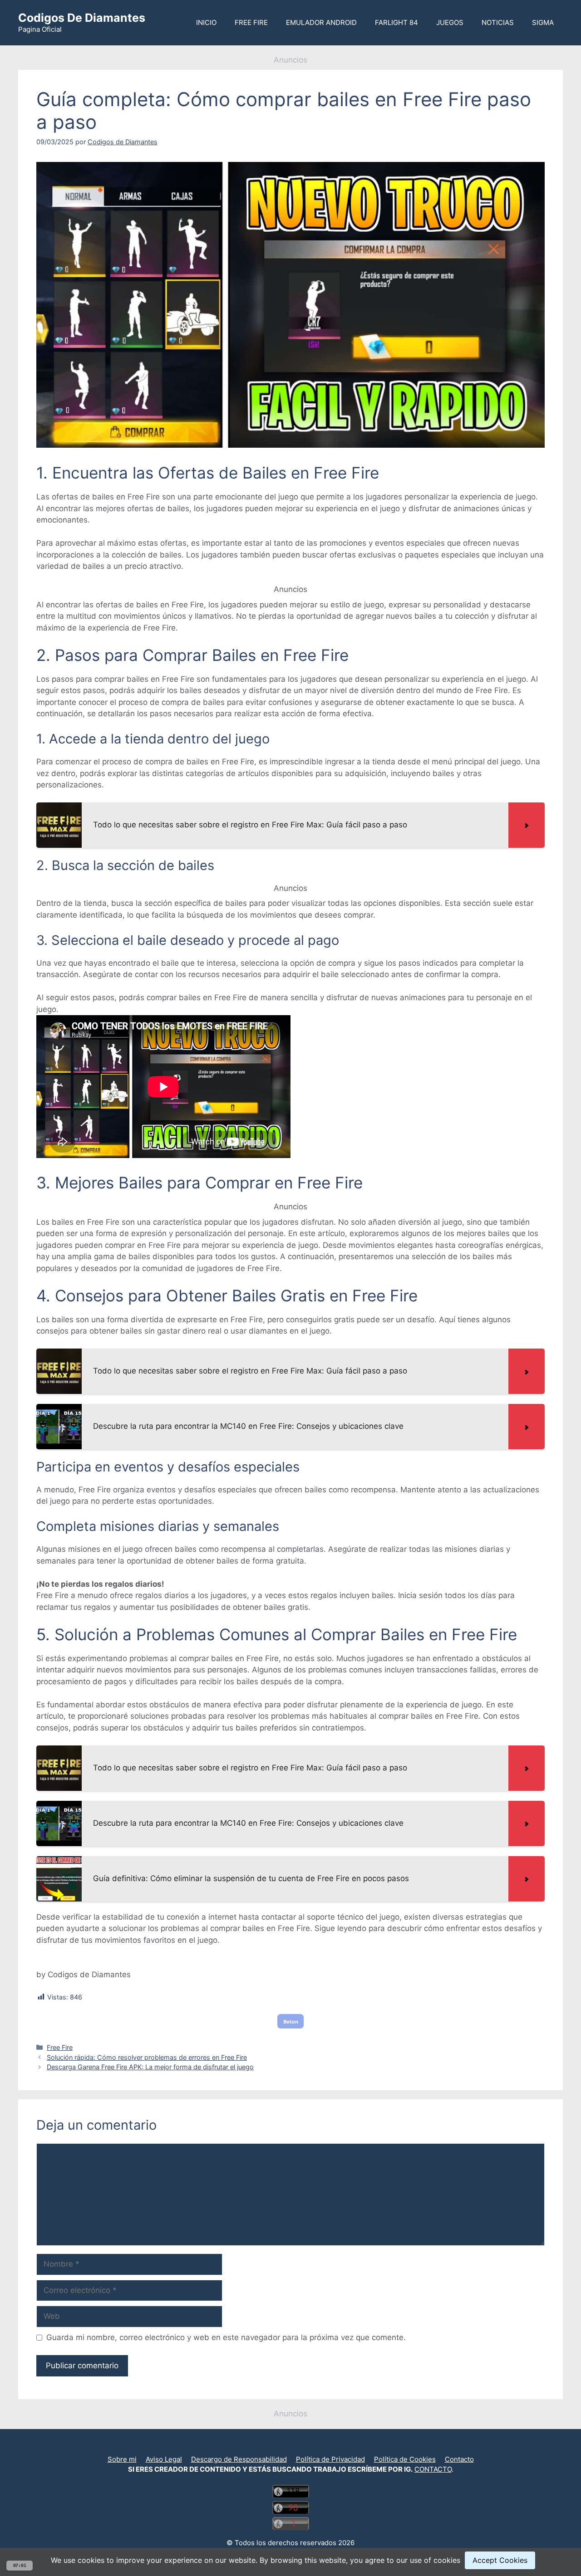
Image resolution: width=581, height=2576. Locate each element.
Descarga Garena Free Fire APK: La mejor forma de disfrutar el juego (150, 2067)
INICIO (206, 22)
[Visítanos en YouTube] (287, 2447)
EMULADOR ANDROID (321, 22)
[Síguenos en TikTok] (290, 2447)
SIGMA (543, 22)
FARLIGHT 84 (396, 22)
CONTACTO (433, 2469)
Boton (291, 2021)
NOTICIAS (498, 22)
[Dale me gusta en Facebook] (294, 2447)
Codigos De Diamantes (82, 18)
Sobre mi (122, 2459)
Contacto (459, 2459)
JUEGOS (450, 22)
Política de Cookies (405, 2459)
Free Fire (60, 2047)
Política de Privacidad (330, 2459)
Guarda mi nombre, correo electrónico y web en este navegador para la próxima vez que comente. (226, 2337)
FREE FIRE (251, 22)
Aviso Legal (164, 2459)
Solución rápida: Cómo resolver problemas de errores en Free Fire (147, 2057)
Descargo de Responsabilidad (239, 2459)
